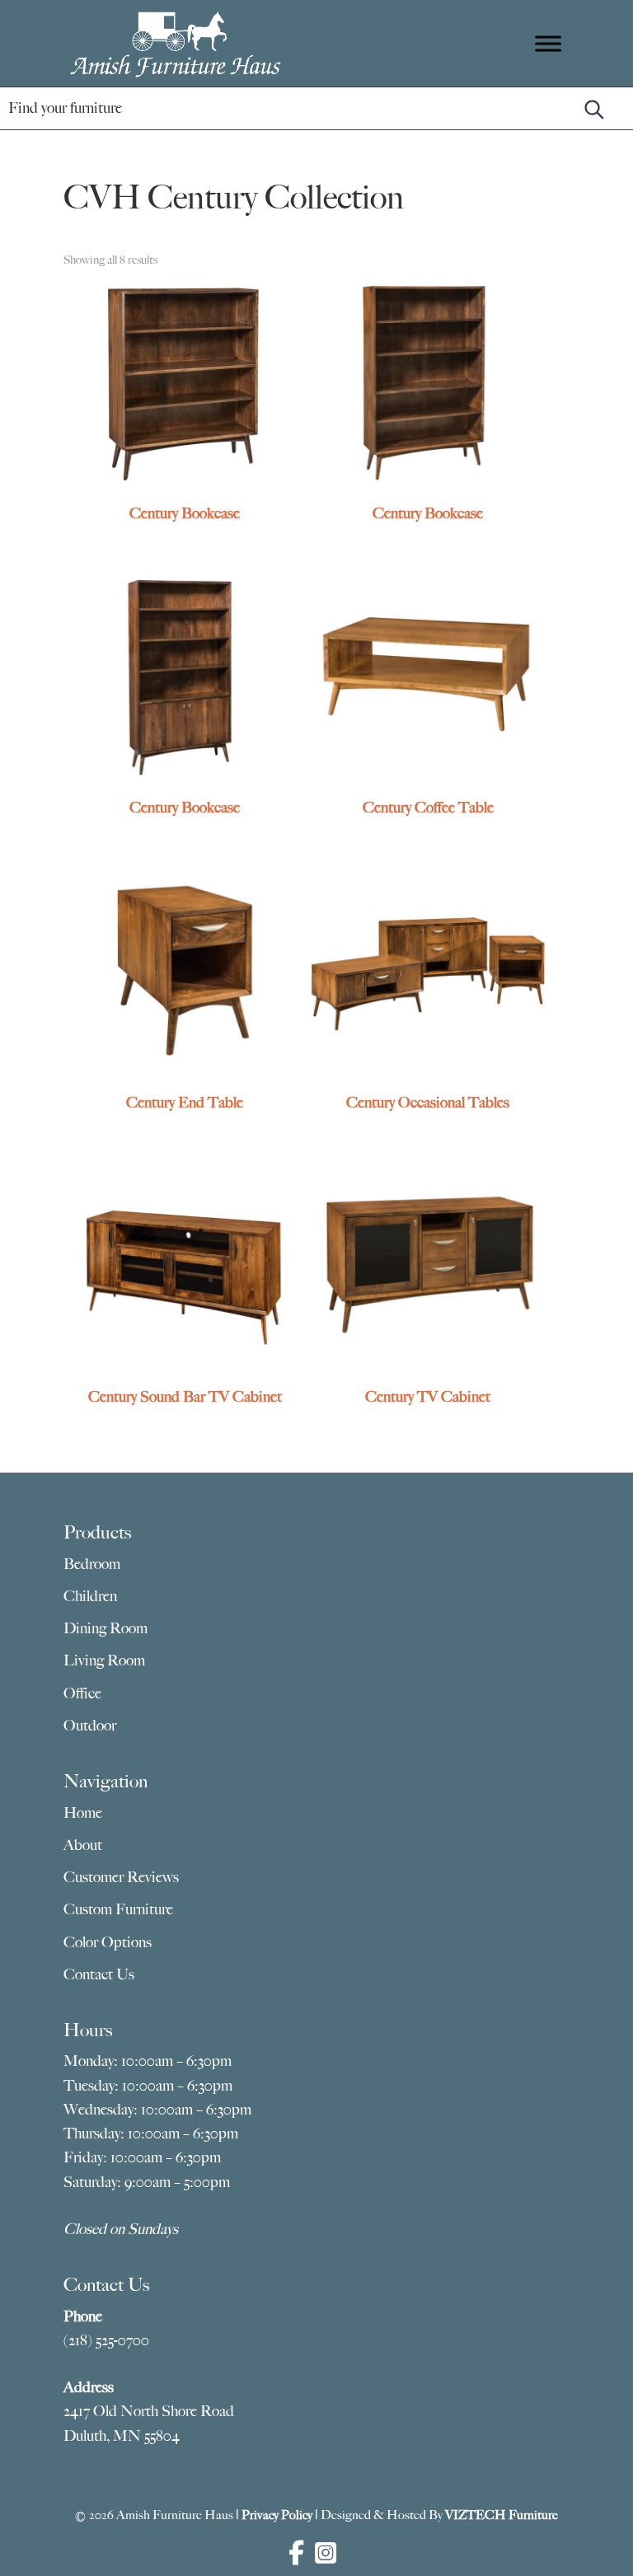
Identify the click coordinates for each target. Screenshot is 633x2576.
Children (90, 1596)
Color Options (108, 1942)
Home (83, 1813)
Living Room (104, 1660)
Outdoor (90, 1726)
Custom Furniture (118, 1909)
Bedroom (92, 1564)
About (83, 1845)
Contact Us (99, 1974)
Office (82, 1693)
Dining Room (105, 1628)
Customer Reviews (121, 1877)
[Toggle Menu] (548, 43)
